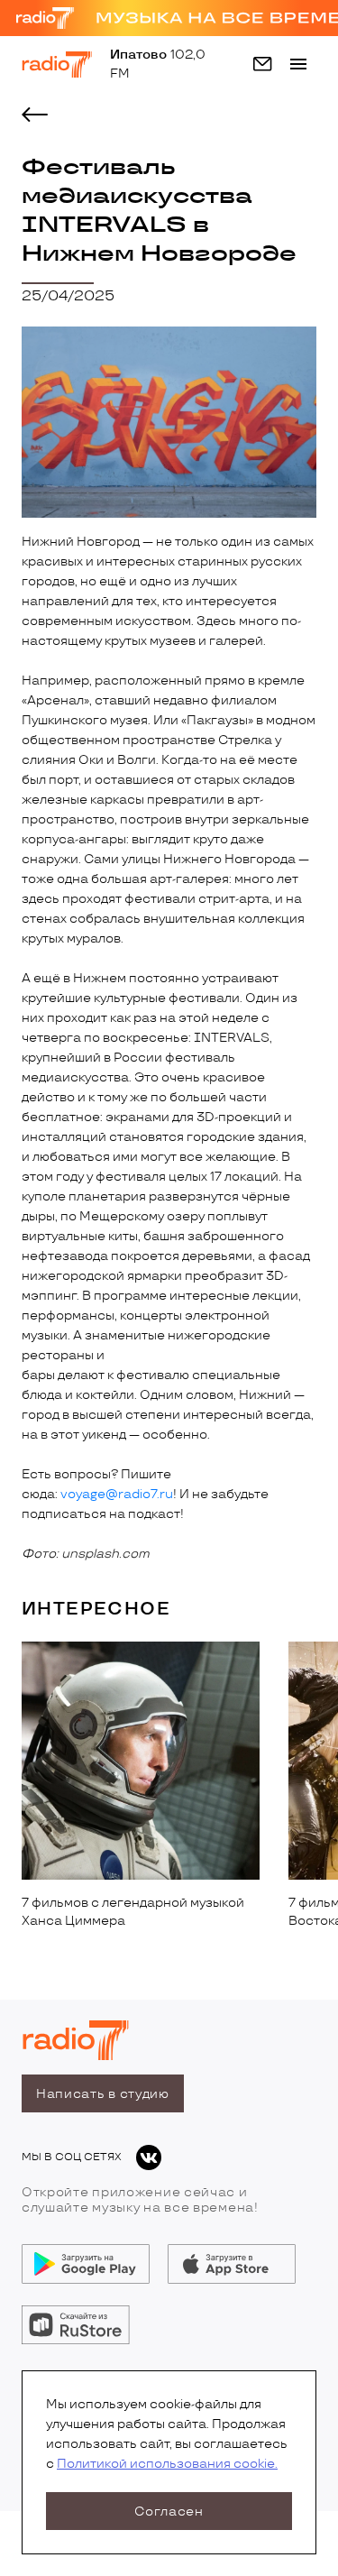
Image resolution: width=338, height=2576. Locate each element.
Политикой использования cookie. (167, 2464)
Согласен (169, 2512)
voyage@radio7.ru (117, 1494)
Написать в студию (103, 2094)
